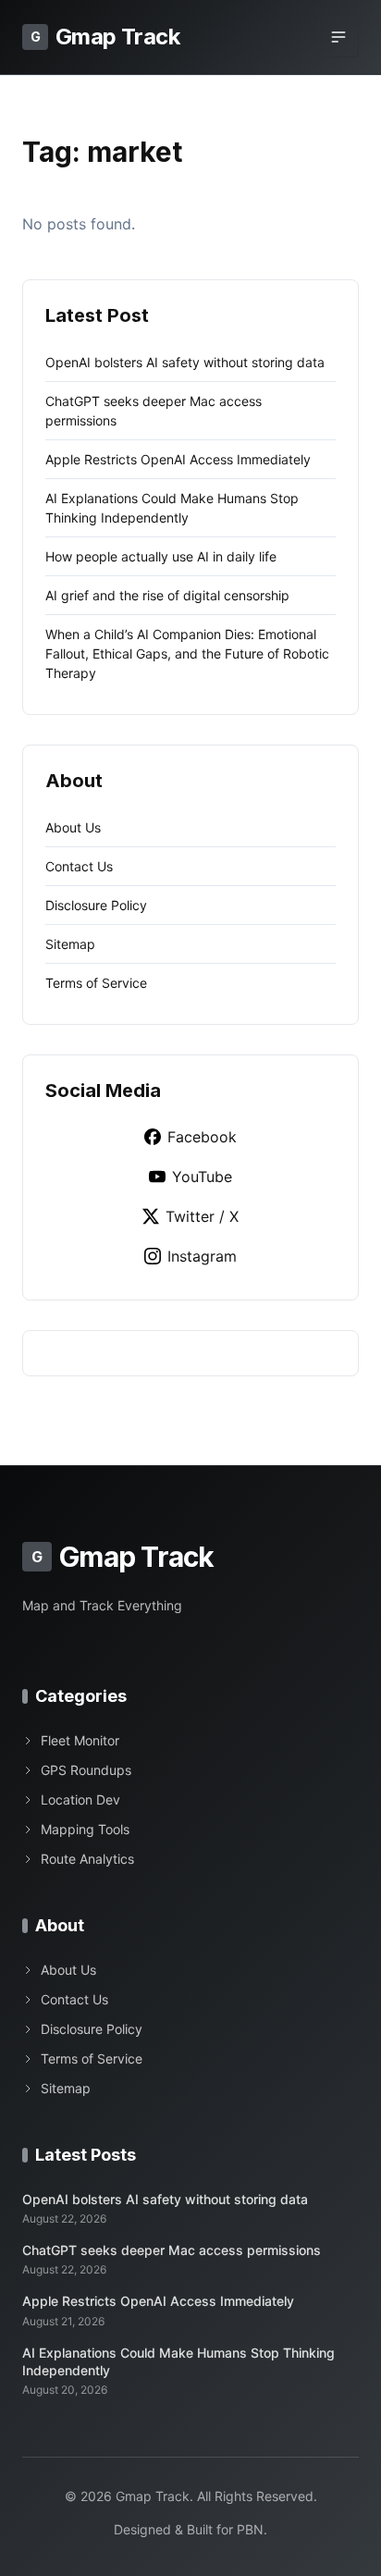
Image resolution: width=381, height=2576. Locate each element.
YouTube (202, 1177)
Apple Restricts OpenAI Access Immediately (178, 459)
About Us (73, 827)
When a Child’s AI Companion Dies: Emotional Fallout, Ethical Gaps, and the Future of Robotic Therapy (187, 653)
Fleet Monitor (80, 1740)
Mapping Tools (85, 1829)
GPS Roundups (86, 1770)
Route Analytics (87, 1859)
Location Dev (80, 1800)
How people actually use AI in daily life (161, 556)
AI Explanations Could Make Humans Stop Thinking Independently (178, 2361)
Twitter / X (202, 1216)
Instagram (202, 1256)
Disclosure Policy (96, 905)
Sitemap (70, 944)
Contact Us (79, 866)
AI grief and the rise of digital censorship (167, 595)
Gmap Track (105, 37)
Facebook (202, 1137)
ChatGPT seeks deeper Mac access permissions (172, 2250)
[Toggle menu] (338, 37)
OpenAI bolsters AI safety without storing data (185, 362)
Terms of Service (96, 983)
